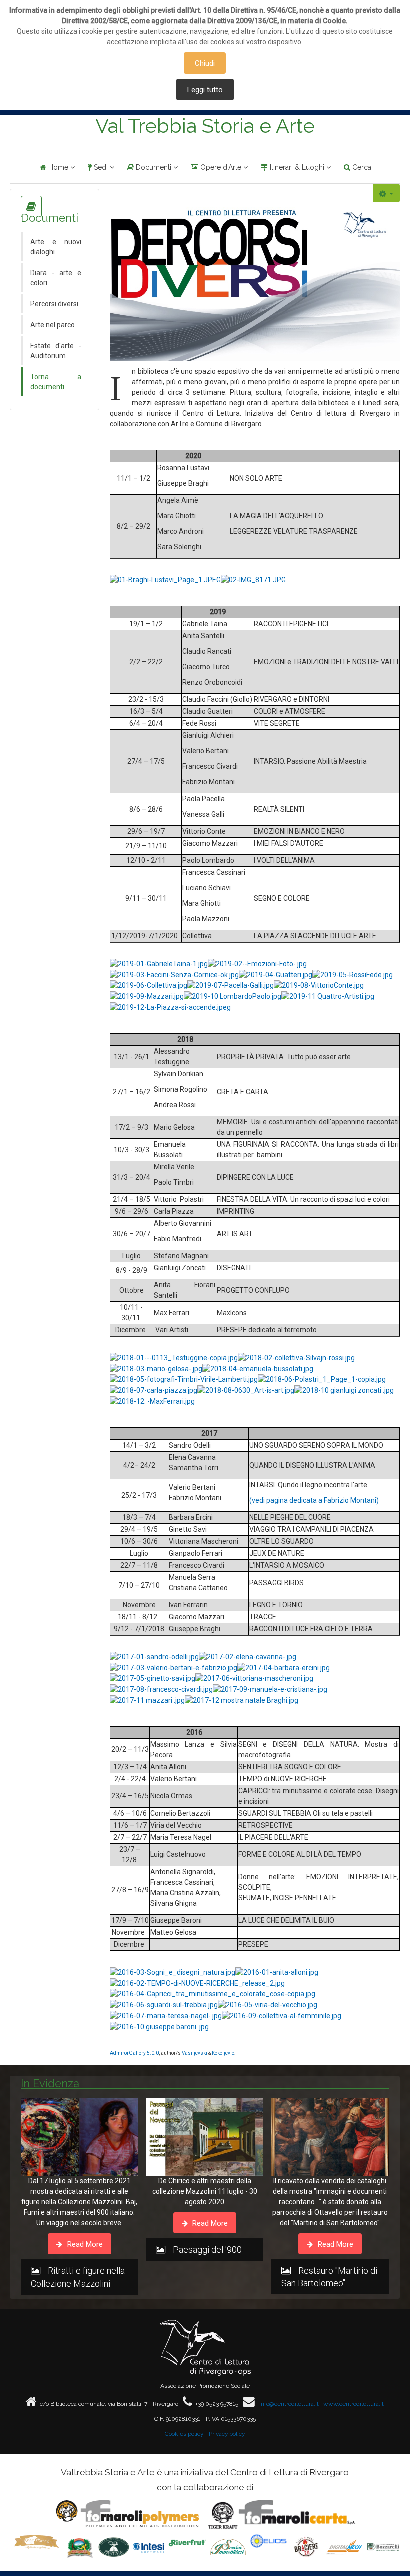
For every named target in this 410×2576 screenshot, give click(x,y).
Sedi (101, 167)
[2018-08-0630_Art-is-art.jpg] (246, 1390)
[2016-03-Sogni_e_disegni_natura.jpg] (173, 1972)
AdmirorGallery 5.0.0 (134, 2053)
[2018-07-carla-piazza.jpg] (154, 1390)
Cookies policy (184, 2434)
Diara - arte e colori (56, 278)
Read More (84, 2244)
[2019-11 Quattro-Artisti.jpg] (328, 996)
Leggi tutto (205, 90)
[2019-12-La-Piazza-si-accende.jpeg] (170, 1007)
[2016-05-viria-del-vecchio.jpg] (268, 2004)
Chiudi (205, 63)
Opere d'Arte (221, 167)
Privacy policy (227, 2434)
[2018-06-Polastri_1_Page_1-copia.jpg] (322, 1379)
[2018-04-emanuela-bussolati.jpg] (258, 1368)
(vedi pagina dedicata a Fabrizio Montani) (314, 1500)
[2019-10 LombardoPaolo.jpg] (233, 996)
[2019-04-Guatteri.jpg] (276, 974)
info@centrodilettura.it (289, 2404)
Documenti (154, 167)
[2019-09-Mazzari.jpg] (147, 996)
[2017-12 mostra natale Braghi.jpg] (242, 1700)
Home (58, 167)
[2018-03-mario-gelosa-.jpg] (156, 1368)
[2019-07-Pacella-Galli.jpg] (231, 985)
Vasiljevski (195, 2053)
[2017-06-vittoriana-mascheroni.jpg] (254, 1678)
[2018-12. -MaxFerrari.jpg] (152, 1401)
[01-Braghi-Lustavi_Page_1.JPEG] (165, 579)
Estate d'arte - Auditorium (56, 351)
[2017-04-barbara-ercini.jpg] (284, 1667)
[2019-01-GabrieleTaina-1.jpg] (159, 963)
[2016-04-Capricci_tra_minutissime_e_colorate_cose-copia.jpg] (213, 1994)
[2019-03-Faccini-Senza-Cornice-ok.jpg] (174, 974)
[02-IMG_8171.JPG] (253, 579)
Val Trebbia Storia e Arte (205, 126)
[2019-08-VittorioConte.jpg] (319, 985)
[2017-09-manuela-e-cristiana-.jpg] (270, 1689)
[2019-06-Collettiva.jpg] (149, 985)
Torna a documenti (56, 382)
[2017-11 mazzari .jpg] (147, 1700)
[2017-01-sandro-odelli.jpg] (154, 1656)
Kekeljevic (223, 2053)
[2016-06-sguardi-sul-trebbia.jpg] (164, 2004)
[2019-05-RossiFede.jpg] (353, 974)
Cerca (362, 167)
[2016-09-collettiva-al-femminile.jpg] (282, 2015)
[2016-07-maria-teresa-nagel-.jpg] (166, 2015)
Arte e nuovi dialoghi (56, 247)
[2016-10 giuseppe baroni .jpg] (159, 2026)
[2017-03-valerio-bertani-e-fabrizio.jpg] (174, 1667)
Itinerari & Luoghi (297, 167)
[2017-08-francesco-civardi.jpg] (161, 1689)
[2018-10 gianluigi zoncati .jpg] (344, 1390)
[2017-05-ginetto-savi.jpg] (153, 1678)
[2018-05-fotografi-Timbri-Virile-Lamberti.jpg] (184, 1379)
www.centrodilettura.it (354, 2404)
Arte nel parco (53, 325)
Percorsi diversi (54, 304)
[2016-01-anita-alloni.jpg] (277, 1972)
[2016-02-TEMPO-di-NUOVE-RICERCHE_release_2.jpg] (197, 1983)
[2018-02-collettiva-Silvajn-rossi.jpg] (296, 1357)
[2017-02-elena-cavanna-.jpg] (248, 1656)
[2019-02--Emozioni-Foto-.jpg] (257, 963)
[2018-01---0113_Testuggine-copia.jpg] (174, 1357)
